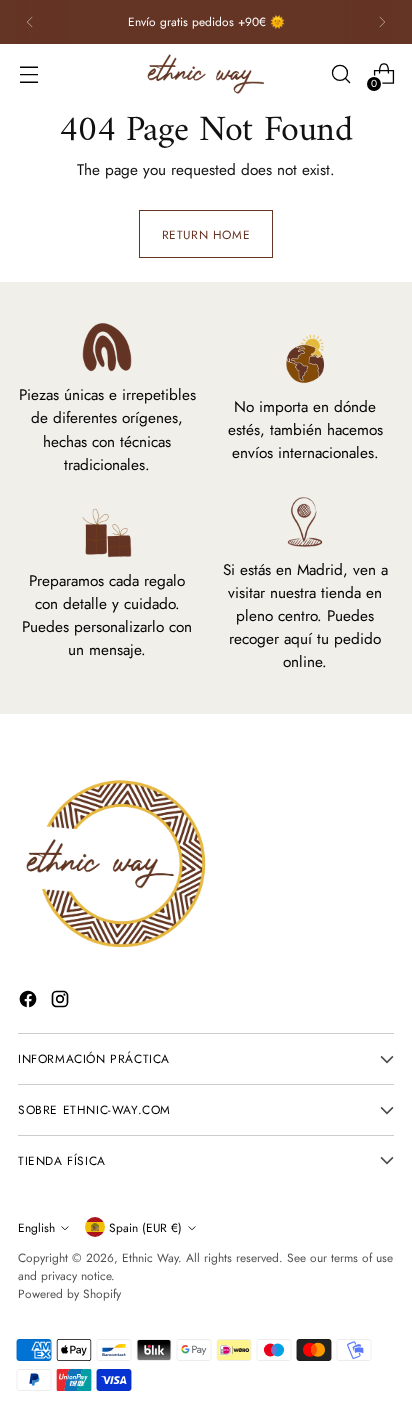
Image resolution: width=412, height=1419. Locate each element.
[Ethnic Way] (206, 74)
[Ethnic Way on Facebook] (30, 1002)
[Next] (382, 22)
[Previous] (30, 22)
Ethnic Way (150, 1257)
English (36, 1227)
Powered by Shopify (69, 1293)
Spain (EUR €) (145, 1227)
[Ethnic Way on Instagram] (62, 1002)
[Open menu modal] (28, 74)
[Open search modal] (340, 74)
